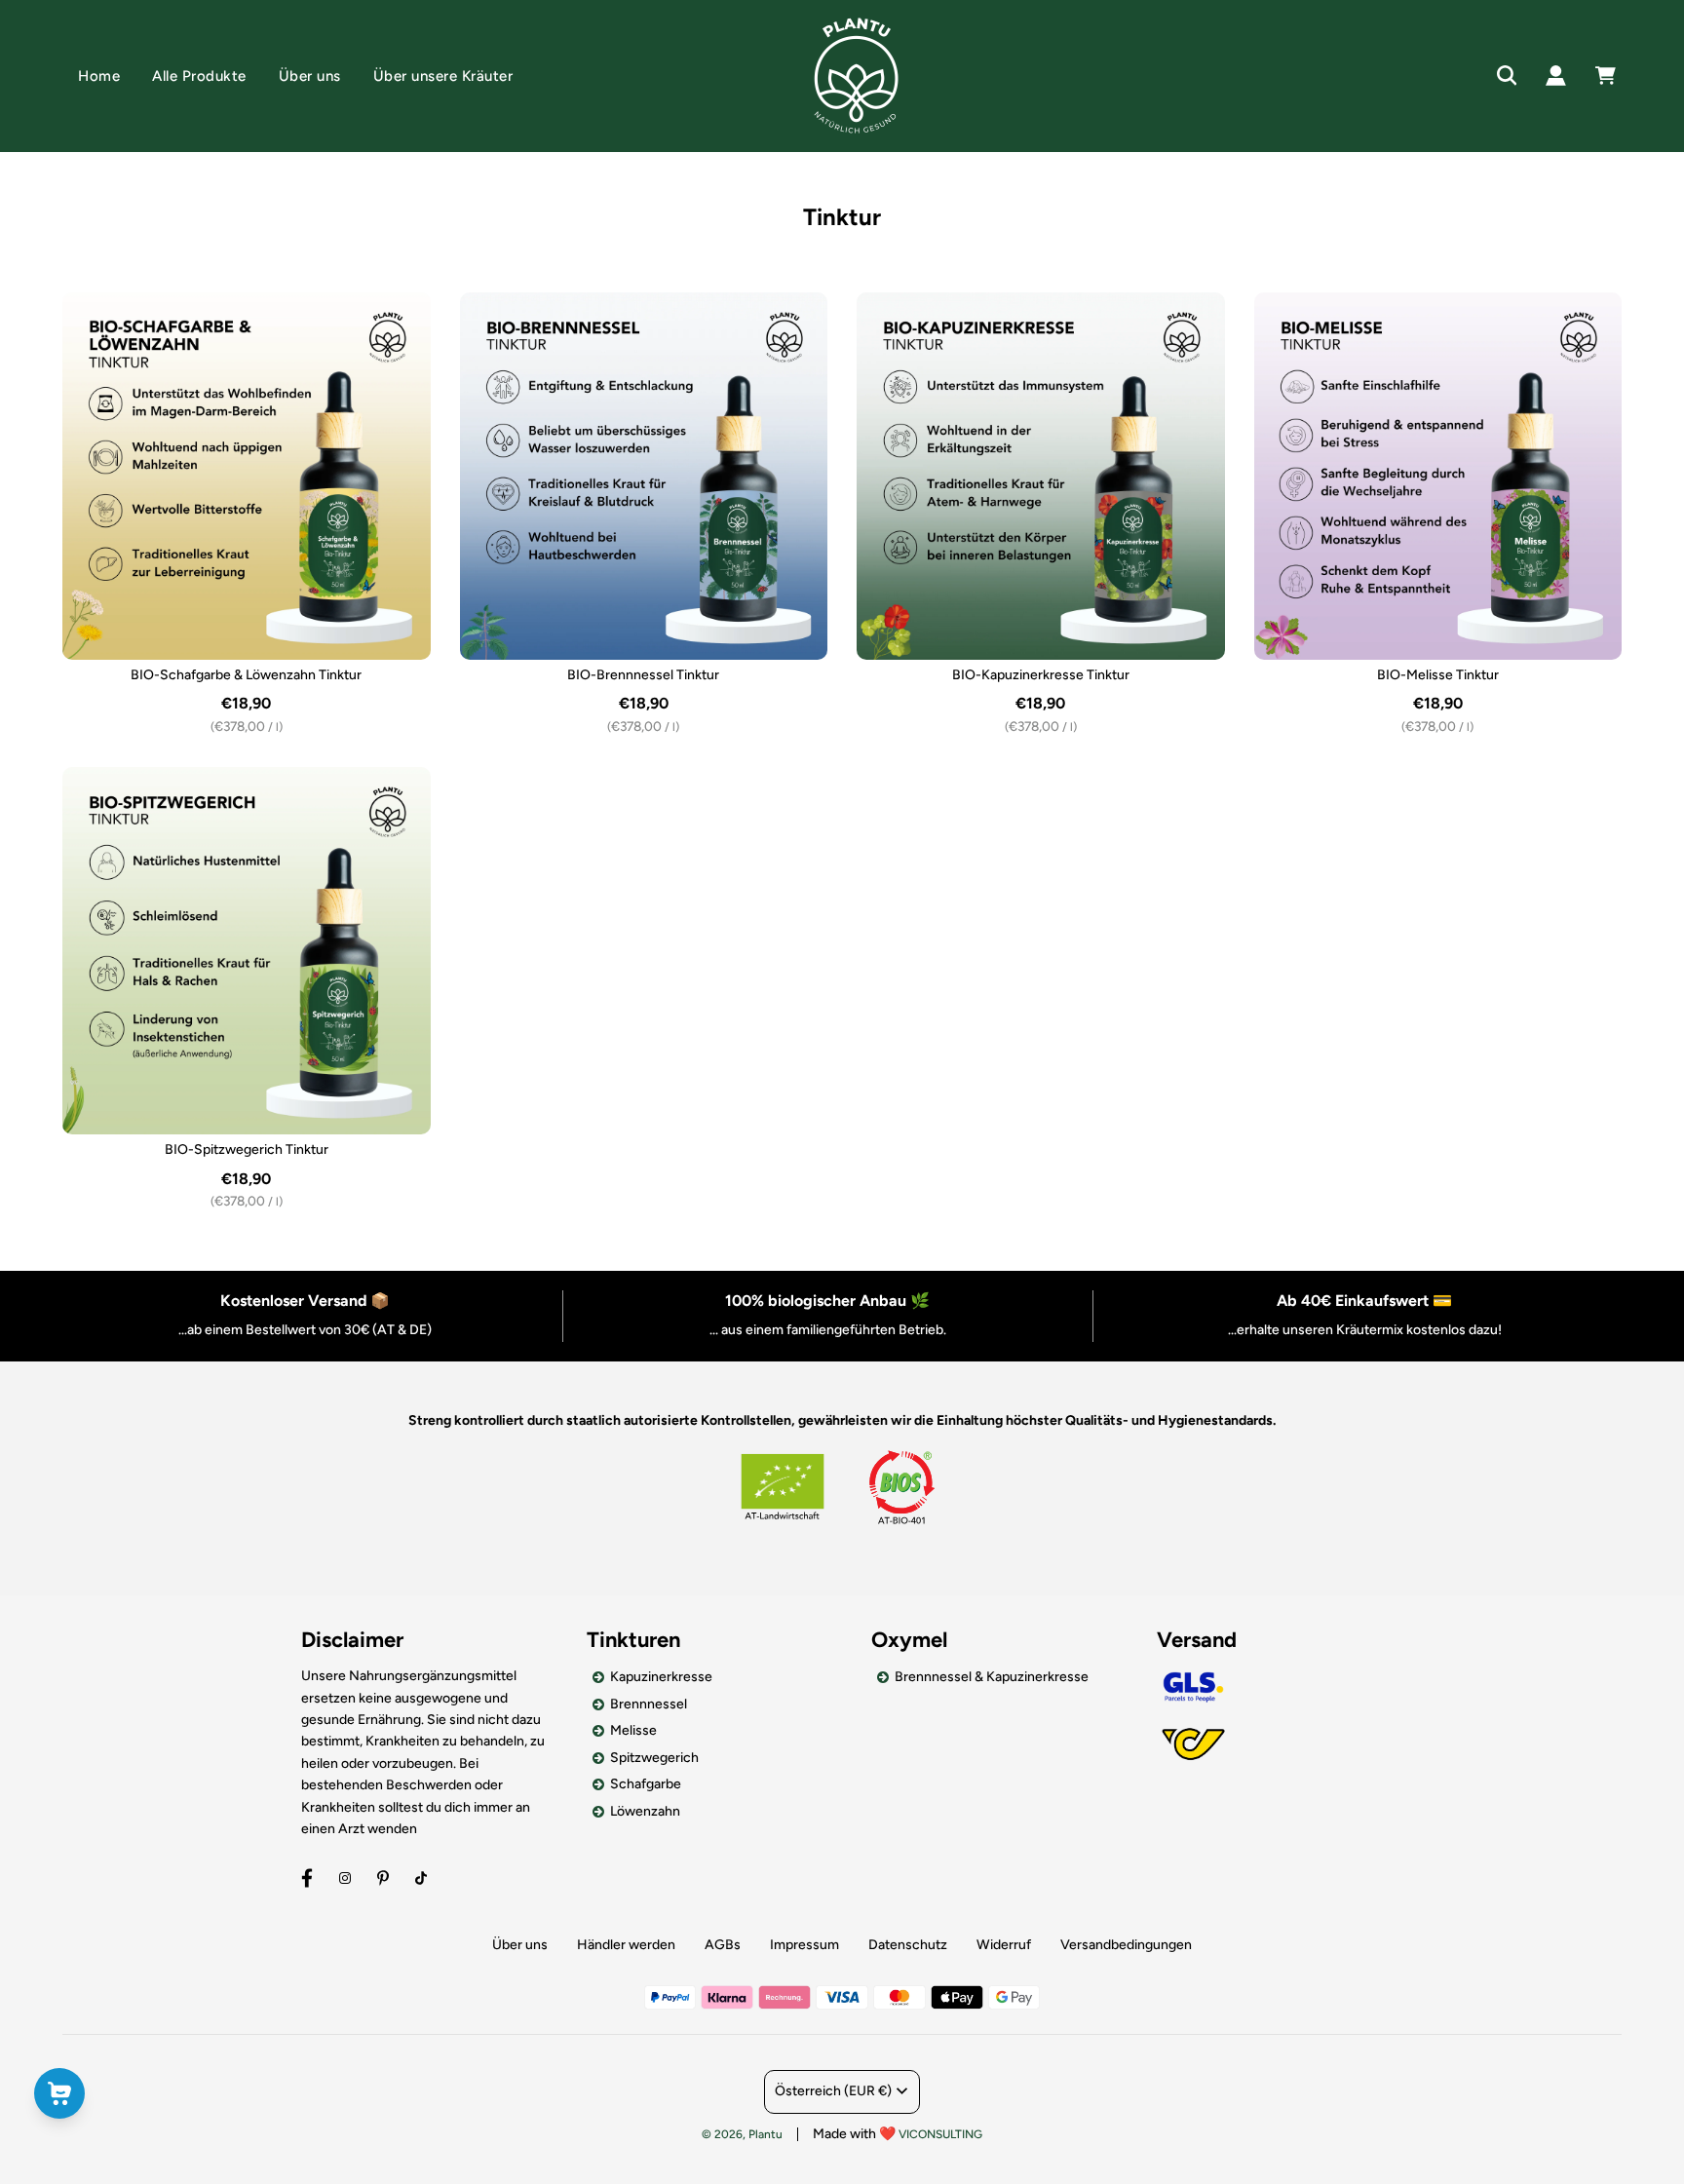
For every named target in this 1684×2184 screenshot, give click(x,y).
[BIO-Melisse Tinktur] (1438, 477)
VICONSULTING (940, 2134)
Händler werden (626, 1945)
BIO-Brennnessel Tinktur (643, 675)
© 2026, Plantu (742, 2134)
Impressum (804, 1945)
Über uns (310, 76)
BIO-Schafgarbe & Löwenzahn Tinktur (246, 675)
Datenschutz (908, 1945)
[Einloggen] (1556, 76)
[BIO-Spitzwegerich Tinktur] (247, 951)
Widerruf (1004, 1945)
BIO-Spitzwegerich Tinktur (247, 1149)
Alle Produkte (199, 76)
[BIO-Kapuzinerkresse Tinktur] (1041, 477)
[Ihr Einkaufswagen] (1625, 76)
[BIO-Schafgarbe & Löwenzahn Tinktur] (247, 477)
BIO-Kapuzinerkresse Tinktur (1041, 675)
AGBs (723, 1945)
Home (99, 76)
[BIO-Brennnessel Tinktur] (644, 477)
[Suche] (1507, 76)
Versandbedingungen (1126, 1945)
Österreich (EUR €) (833, 2091)
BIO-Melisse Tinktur (1438, 675)
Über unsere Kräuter (443, 76)
